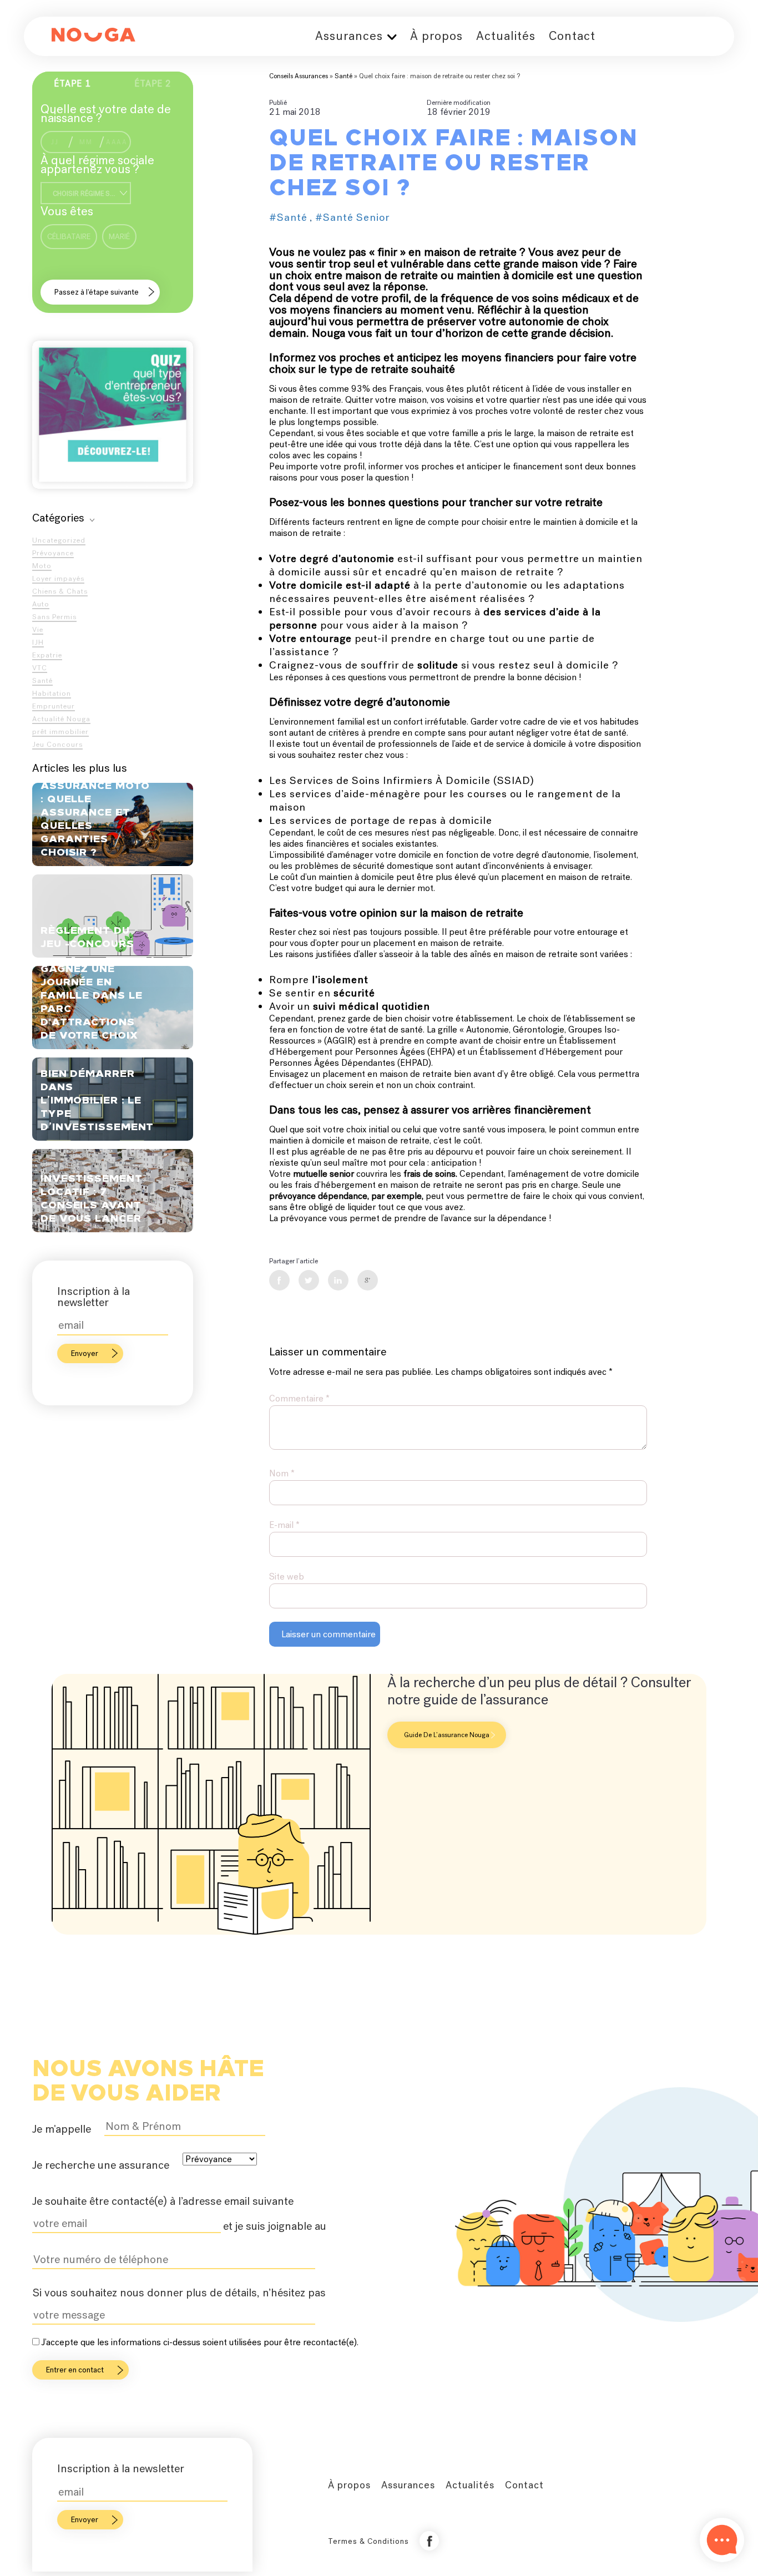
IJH (38, 642)
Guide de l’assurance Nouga (447, 1735)
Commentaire (299, 1398)
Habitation (52, 693)
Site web (287, 1577)
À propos (436, 36)
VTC (40, 668)
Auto (41, 604)
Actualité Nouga (61, 719)
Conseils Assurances (299, 76)
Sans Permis (54, 617)
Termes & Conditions (368, 2541)
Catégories (58, 518)
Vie (38, 629)
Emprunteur (54, 706)
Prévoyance (53, 553)
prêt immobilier (60, 732)
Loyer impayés (58, 578)
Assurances (349, 36)
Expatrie (47, 655)
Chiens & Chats (60, 591)
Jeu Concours (57, 744)
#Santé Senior (352, 217)
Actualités (506, 36)
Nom (282, 1473)
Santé (42, 680)
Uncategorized (59, 540)
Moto (42, 566)
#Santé (288, 217)
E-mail (284, 1525)
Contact (572, 36)
